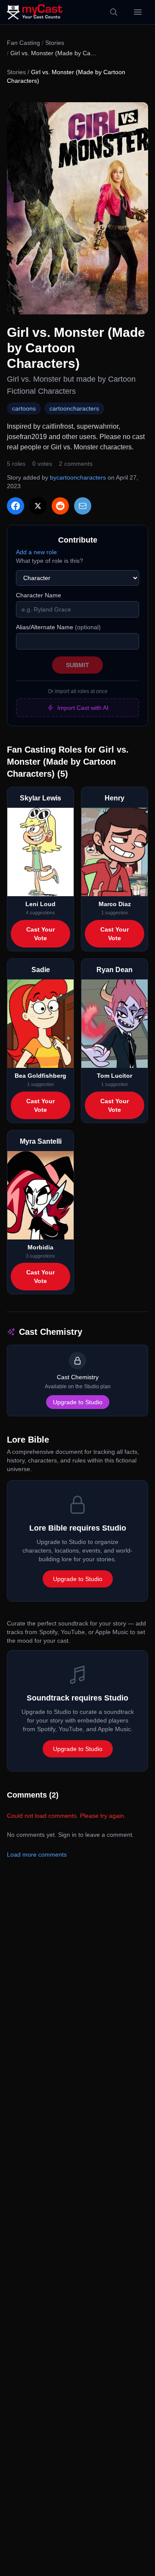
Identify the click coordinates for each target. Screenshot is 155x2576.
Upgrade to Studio (78, 1402)
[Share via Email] (83, 506)
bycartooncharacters (78, 477)
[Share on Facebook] (15, 506)
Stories (55, 43)
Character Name (39, 595)
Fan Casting (23, 43)
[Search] (114, 12)
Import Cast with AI (83, 708)
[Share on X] (38, 506)
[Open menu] (138, 12)
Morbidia (40, 1247)
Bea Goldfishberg (40, 1076)
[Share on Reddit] (60, 506)
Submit (77, 665)
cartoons (24, 408)
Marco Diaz (115, 904)
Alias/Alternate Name (58, 627)
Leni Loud (40, 904)
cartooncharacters (74, 408)
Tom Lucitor (115, 1076)
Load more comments (37, 1854)
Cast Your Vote (40, 934)
